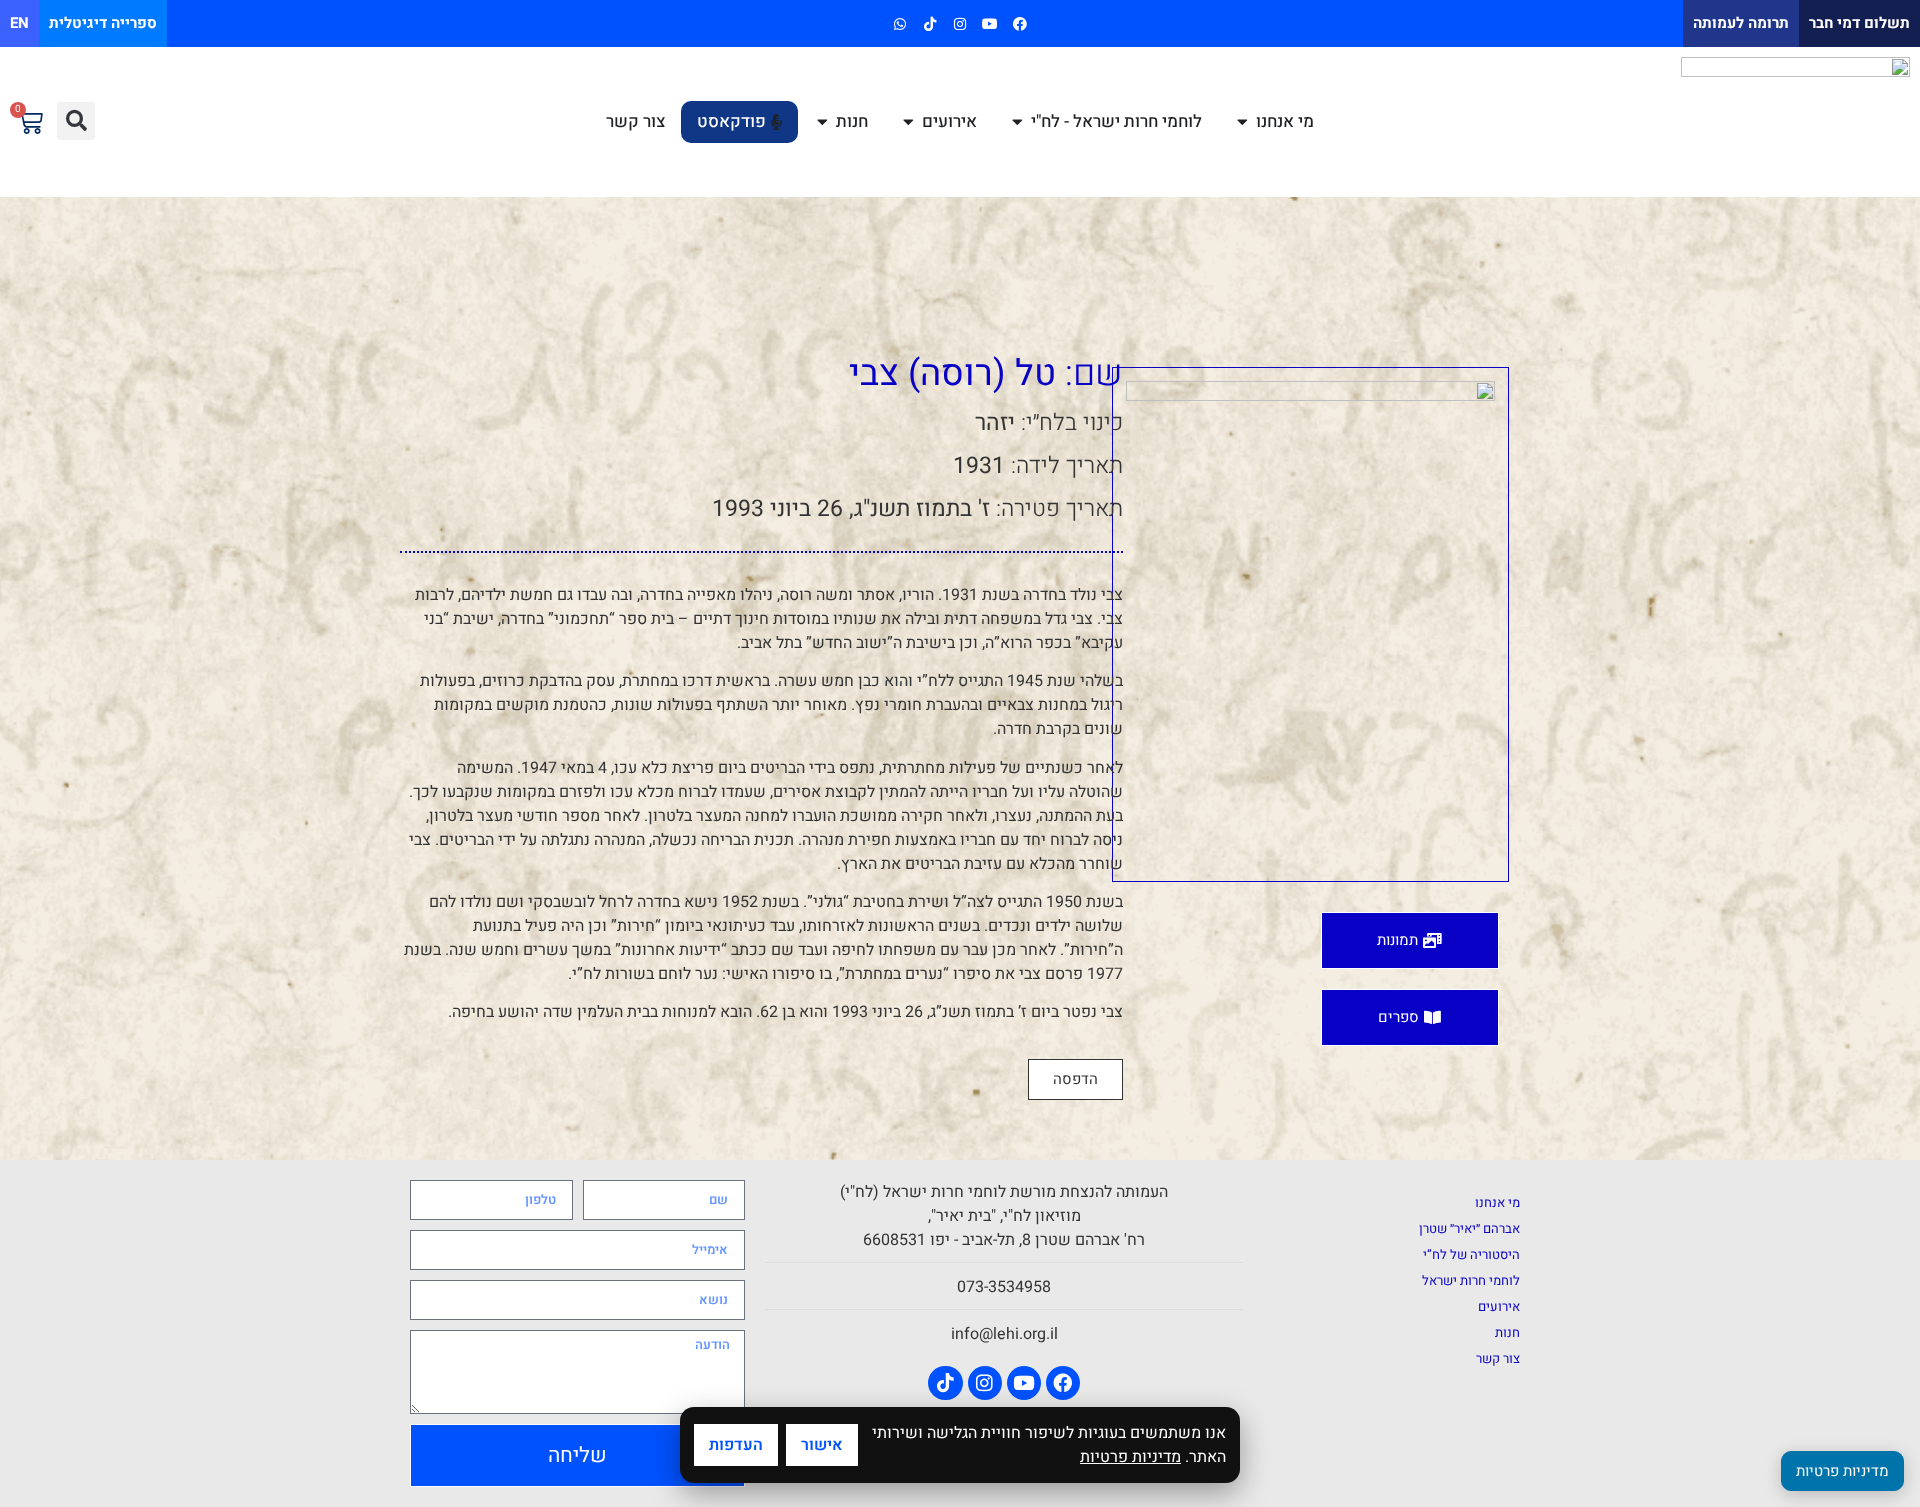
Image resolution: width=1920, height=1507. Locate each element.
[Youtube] (990, 23)
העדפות (736, 1445)
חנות (1507, 1332)
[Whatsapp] (899, 23)
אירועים (1499, 1306)
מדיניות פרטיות (1130, 1457)
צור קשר (1498, 1358)
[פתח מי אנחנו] (1242, 122)
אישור (822, 1445)
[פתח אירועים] (908, 122)
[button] (76, 121)
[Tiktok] (929, 23)
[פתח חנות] (822, 122)
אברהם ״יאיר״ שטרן (1469, 1228)
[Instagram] (959, 23)
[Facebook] (1020, 23)
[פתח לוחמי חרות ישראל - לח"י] (1017, 122)
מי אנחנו (1497, 1202)
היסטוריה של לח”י (1471, 1254)
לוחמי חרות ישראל (1471, 1280)
